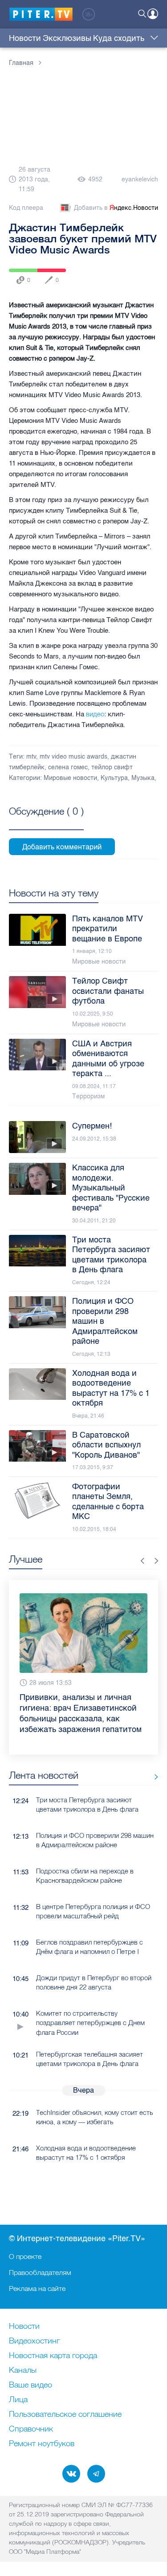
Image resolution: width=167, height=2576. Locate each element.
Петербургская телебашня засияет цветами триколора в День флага (90, 2059)
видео (95, 714)
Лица (18, 2400)
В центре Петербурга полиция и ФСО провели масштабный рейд (93, 1911)
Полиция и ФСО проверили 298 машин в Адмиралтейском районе (95, 1840)
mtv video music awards (73, 757)
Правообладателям (40, 2272)
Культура (114, 778)
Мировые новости (70, 778)
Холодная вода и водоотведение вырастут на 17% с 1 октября (86, 2153)
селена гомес (68, 767)
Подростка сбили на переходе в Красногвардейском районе (85, 1876)
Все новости (153, 1777)
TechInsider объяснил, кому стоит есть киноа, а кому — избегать (95, 2117)
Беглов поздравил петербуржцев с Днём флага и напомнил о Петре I (90, 1947)
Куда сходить (119, 38)
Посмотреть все (46, 821)
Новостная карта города (53, 2356)
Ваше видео (31, 2385)
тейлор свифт (112, 767)
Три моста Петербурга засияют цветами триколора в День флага (87, 1804)
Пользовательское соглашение (65, 2415)
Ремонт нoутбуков (42, 2444)
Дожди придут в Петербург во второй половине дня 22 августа (94, 1982)
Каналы (23, 2371)
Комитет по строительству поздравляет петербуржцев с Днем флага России (90, 2023)
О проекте (25, 2256)
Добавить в (116, 208)
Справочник (31, 2429)
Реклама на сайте (37, 2288)
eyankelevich (140, 179)
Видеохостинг (34, 2341)
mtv (31, 757)
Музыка (143, 778)
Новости (25, 38)
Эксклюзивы (67, 38)
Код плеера (26, 208)
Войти (153, 14)
